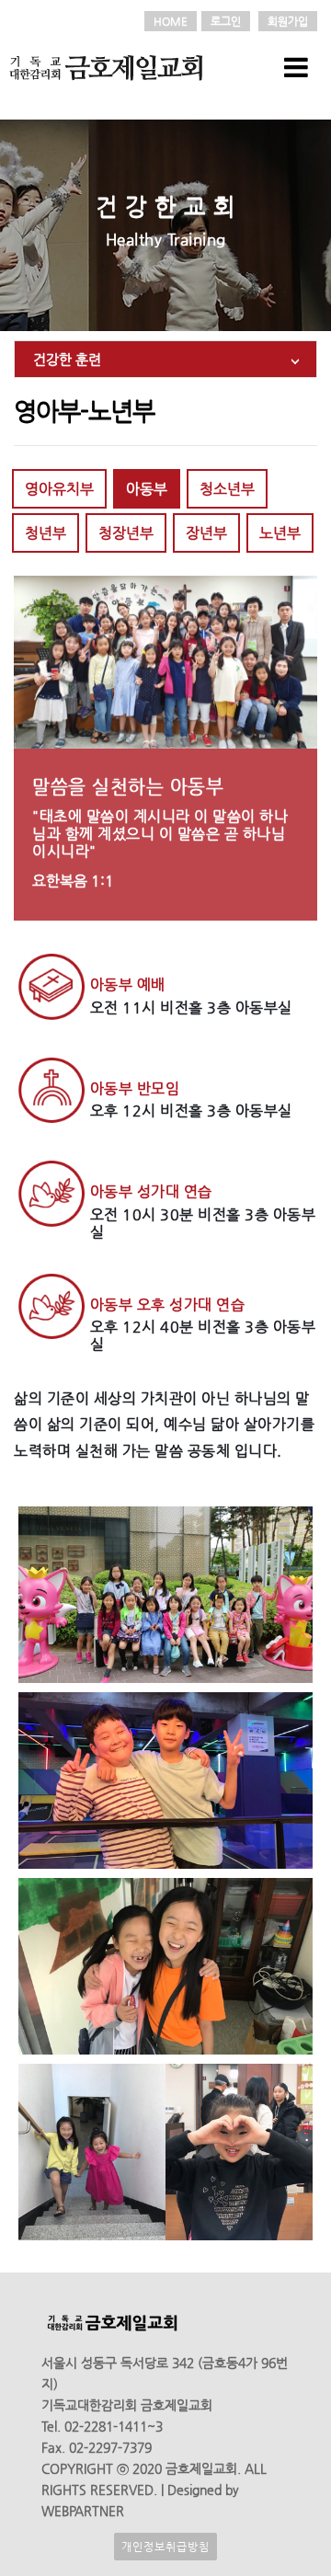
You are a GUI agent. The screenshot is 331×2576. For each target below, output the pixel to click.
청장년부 (126, 533)
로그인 (226, 21)
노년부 (280, 533)
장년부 (206, 533)
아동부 (147, 489)
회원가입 (288, 21)
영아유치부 (59, 489)
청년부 (46, 533)
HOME (171, 21)
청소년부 (227, 489)
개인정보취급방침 (165, 2547)
